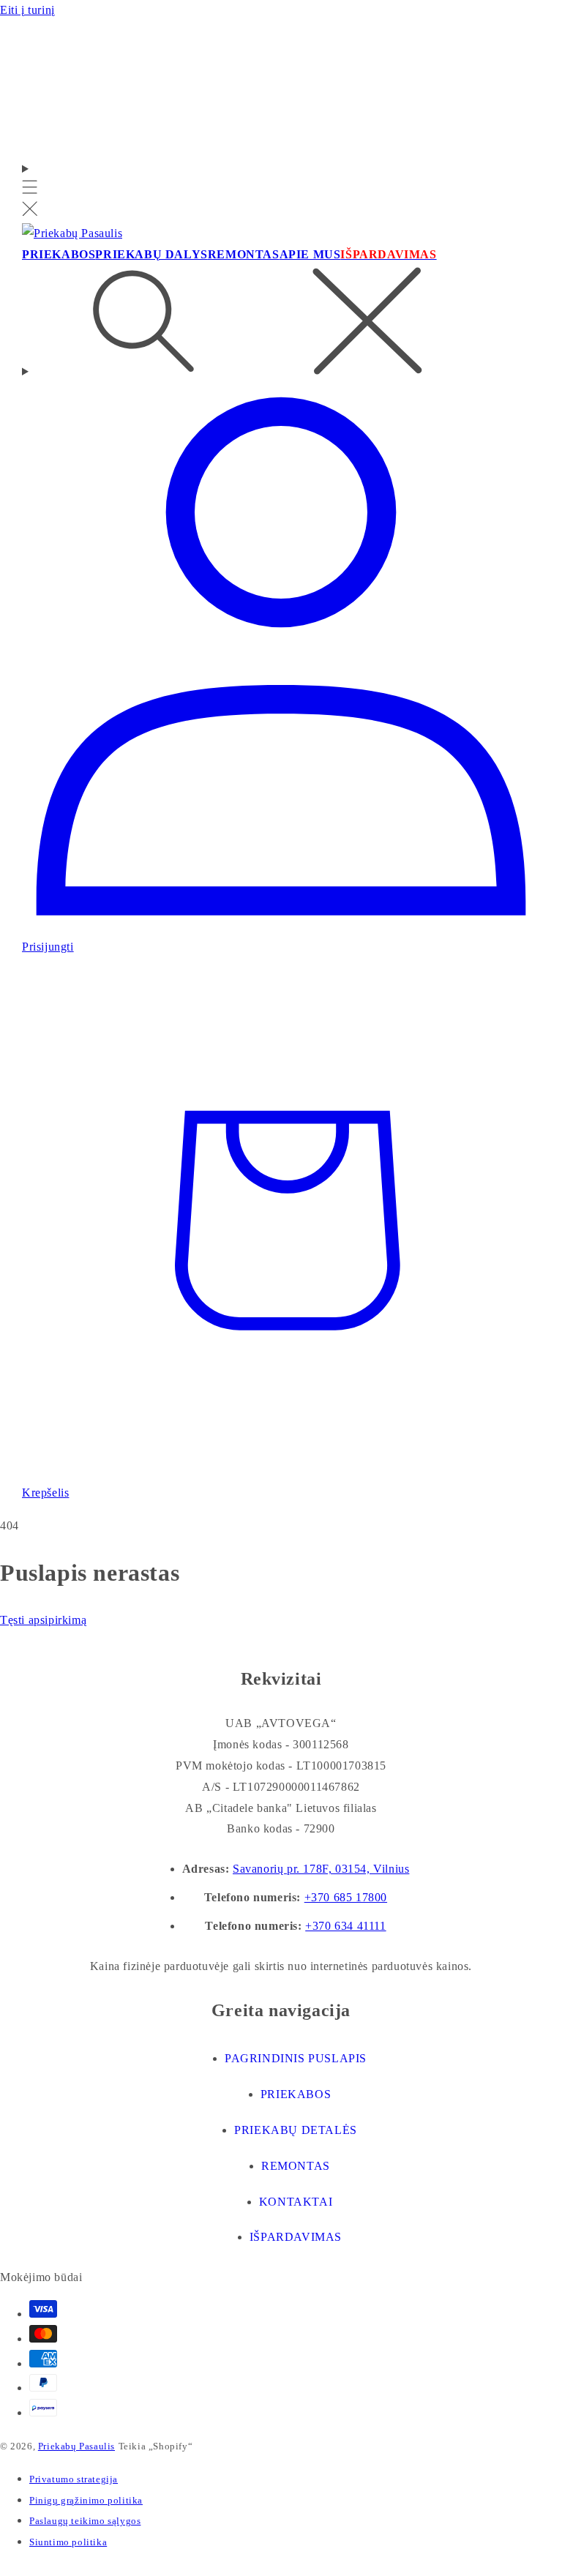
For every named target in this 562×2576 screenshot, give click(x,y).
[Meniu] (30, 191)
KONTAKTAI (296, 2202)
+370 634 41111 (345, 1926)
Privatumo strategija (74, 2479)
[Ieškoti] (281, 324)
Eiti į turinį (27, 10)
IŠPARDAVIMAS (296, 2237)
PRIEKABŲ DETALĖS (296, 2130)
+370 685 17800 (346, 1897)
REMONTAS (296, 2166)
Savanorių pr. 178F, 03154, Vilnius (321, 1869)
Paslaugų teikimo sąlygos (85, 2521)
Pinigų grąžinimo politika (86, 2500)
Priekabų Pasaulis (76, 2446)
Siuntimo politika (68, 2542)
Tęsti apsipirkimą (43, 1620)
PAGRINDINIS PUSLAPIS (296, 2058)
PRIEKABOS (296, 2094)
